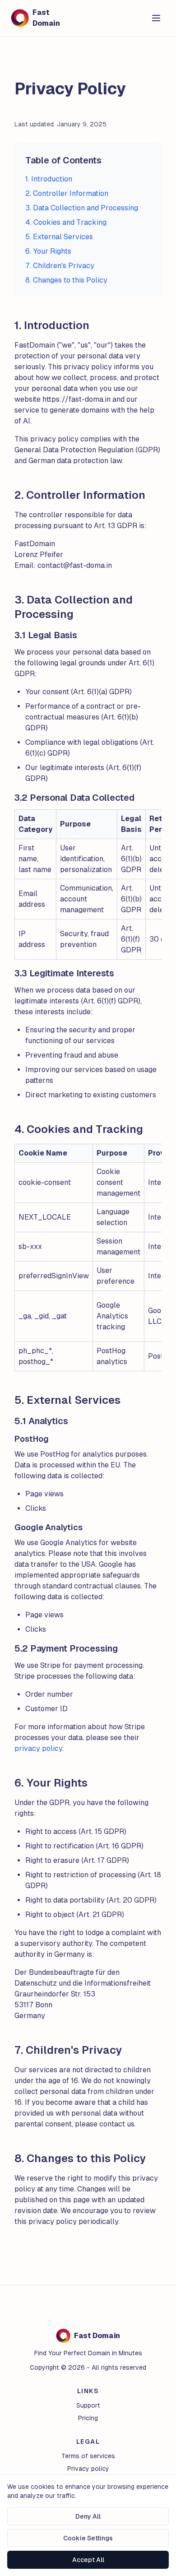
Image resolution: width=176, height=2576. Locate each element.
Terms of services (88, 2456)
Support (88, 2405)
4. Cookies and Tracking (66, 222)
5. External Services (59, 237)
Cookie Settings (88, 2538)
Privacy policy (88, 2469)
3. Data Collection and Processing (82, 208)
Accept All (88, 2560)
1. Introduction (49, 179)
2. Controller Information (67, 193)
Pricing (88, 2418)
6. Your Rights (48, 251)
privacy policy (38, 1748)
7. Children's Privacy (60, 266)
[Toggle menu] (156, 18)
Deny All (88, 2516)
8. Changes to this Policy (66, 280)
